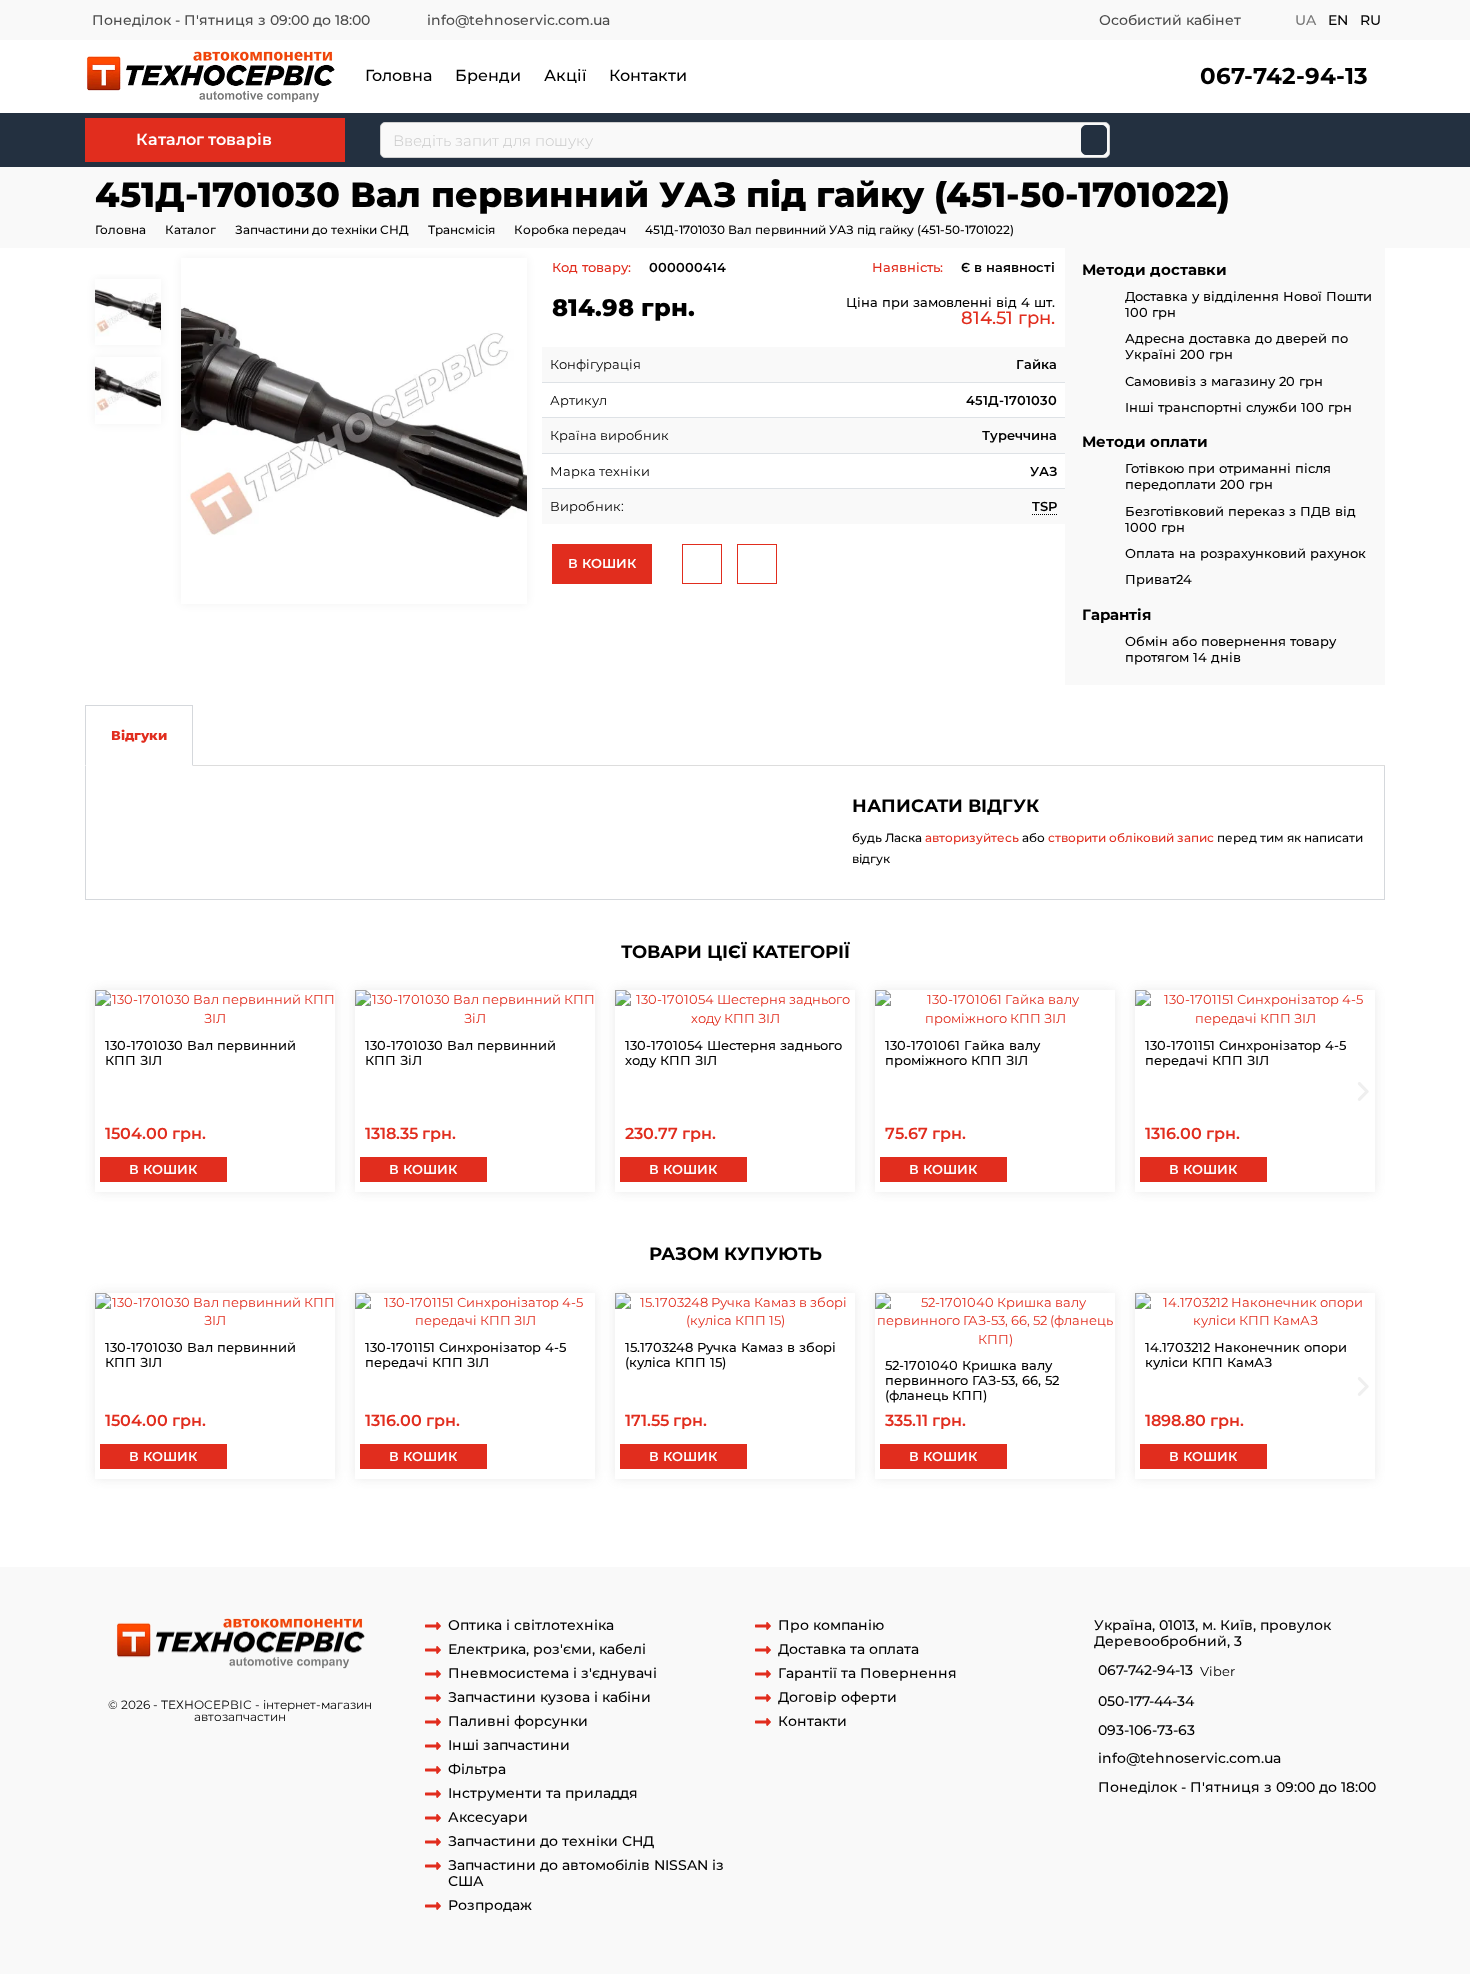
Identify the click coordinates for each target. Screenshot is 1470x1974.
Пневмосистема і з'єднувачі (552, 1673)
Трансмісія (461, 229)
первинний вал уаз (673, 1528)
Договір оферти (837, 1697)
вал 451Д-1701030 (896, 1528)
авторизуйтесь (972, 837)
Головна (398, 75)
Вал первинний (684, 1547)
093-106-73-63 (1146, 1730)
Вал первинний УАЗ (396, 1528)
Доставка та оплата (848, 1649)
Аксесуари (488, 1817)
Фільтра (477, 1769)
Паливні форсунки (518, 1721)
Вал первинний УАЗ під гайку (219, 1528)
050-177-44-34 (1146, 1701)
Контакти (648, 75)
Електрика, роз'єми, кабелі (547, 1649)
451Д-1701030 (789, 1528)
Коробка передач (570, 229)
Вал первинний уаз (557, 1547)
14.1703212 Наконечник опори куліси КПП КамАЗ (1246, 1354)
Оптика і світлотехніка (531, 1625)
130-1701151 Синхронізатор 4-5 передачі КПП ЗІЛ (1245, 1052)
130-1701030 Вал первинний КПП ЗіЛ (460, 1052)
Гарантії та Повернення (867, 1673)
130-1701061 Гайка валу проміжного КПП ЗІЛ (962, 1052)
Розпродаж (490, 1905)
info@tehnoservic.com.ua (518, 20)
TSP (1044, 506)
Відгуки (139, 735)
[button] (1281, 76)
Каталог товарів (204, 139)
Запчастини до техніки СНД (322, 229)
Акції (565, 75)
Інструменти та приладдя (543, 1793)
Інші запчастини (509, 1745)
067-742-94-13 (1284, 76)
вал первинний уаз (536, 1528)
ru (1370, 20)
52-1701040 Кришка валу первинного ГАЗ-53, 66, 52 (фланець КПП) (972, 1380)
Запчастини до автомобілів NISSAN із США (586, 1874)
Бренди (488, 75)
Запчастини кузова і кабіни (549, 1697)
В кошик (602, 563)
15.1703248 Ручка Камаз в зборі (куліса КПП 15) (730, 1354)
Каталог (190, 229)
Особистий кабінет (1170, 20)
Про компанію (831, 1625)
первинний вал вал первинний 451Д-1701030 (332, 1547)
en (1338, 20)
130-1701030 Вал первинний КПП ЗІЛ (200, 1052)
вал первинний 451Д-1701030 (1058, 1528)
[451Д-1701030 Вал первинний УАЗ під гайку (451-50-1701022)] (354, 431)
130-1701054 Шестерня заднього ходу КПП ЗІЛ (733, 1052)
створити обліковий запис (1131, 837)
